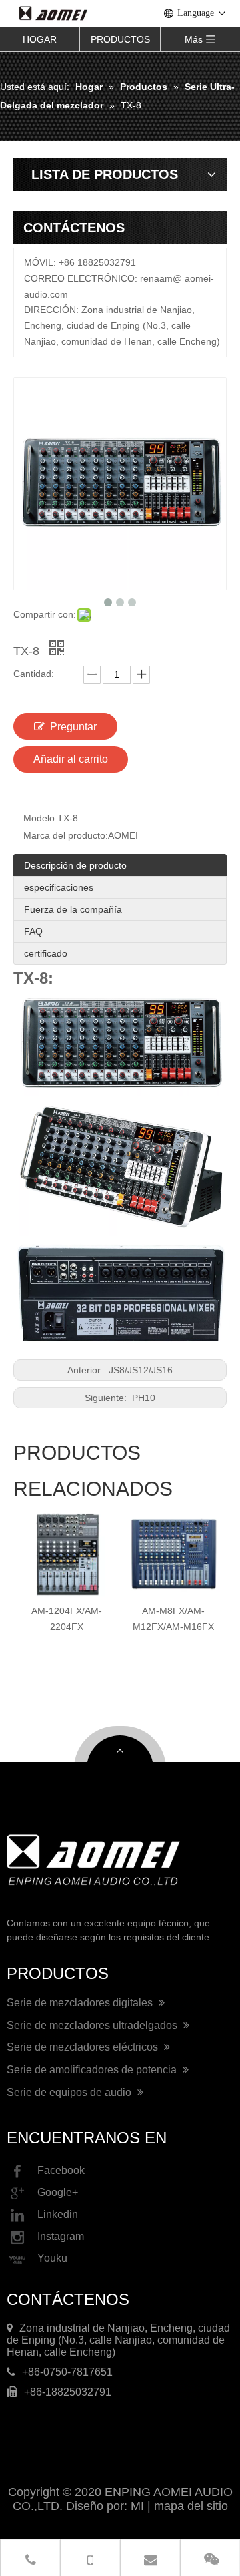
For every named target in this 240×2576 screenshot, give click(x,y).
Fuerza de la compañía (73, 909)
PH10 (142, 1398)
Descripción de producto (75, 865)
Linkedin (58, 2214)
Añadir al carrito (71, 759)
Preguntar (73, 727)
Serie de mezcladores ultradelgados (93, 2025)
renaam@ (161, 278)
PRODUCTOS (120, 39)
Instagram (61, 2236)
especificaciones (59, 887)
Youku (52, 2258)
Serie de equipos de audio (70, 2092)
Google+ (58, 2192)
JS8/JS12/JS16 (139, 1370)
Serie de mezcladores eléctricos (84, 2047)
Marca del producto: (66, 835)
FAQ (33, 931)
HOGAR (40, 39)
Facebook (61, 2170)
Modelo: (40, 818)
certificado (46, 953)
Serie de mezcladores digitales (81, 2003)
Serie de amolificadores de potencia (93, 2070)
